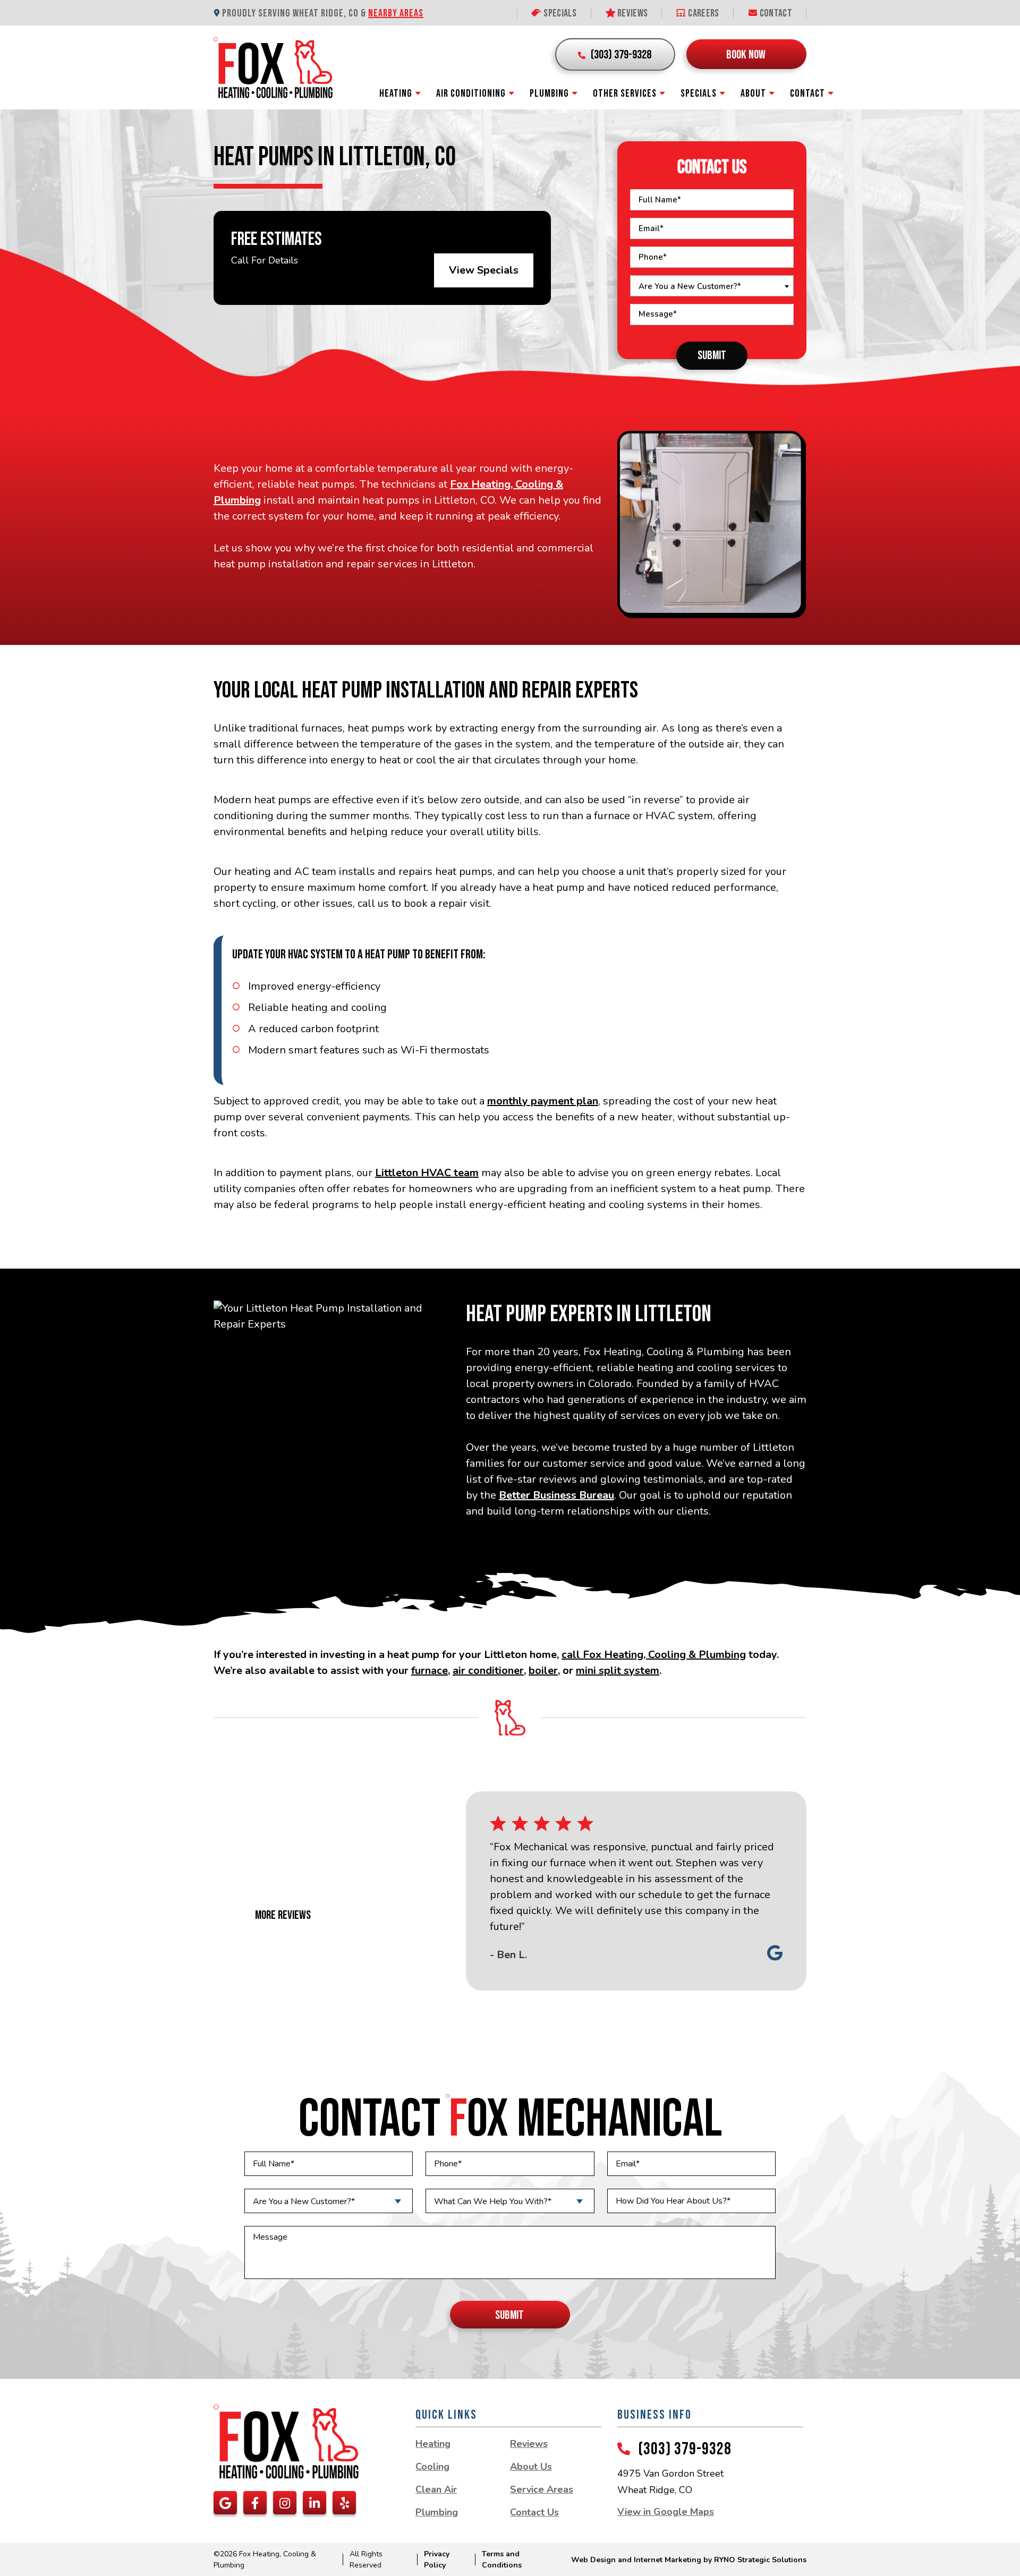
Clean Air (436, 2489)
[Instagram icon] (285, 2503)
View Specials (484, 270)
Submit (712, 355)
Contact (775, 13)
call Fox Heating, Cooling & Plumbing (654, 1655)
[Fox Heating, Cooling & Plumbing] (273, 67)
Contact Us (534, 2512)
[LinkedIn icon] (314, 2503)
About (753, 93)
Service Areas (542, 2489)
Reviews (632, 13)
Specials (559, 13)
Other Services (625, 93)
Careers (703, 13)
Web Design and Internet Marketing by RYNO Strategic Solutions (689, 2560)
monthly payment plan (543, 1101)
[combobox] (712, 286)
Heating (396, 93)
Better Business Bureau (556, 1495)
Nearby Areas (396, 13)
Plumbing (549, 93)
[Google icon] (225, 2503)
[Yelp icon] (344, 2503)
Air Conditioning (471, 93)
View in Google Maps (666, 2512)
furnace (430, 1670)
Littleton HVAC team (427, 1173)
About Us (531, 2467)
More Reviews (283, 1915)
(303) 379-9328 (685, 2449)
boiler (543, 1670)
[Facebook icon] (255, 2503)
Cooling (432, 2467)
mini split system (618, 1670)
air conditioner (488, 1670)
